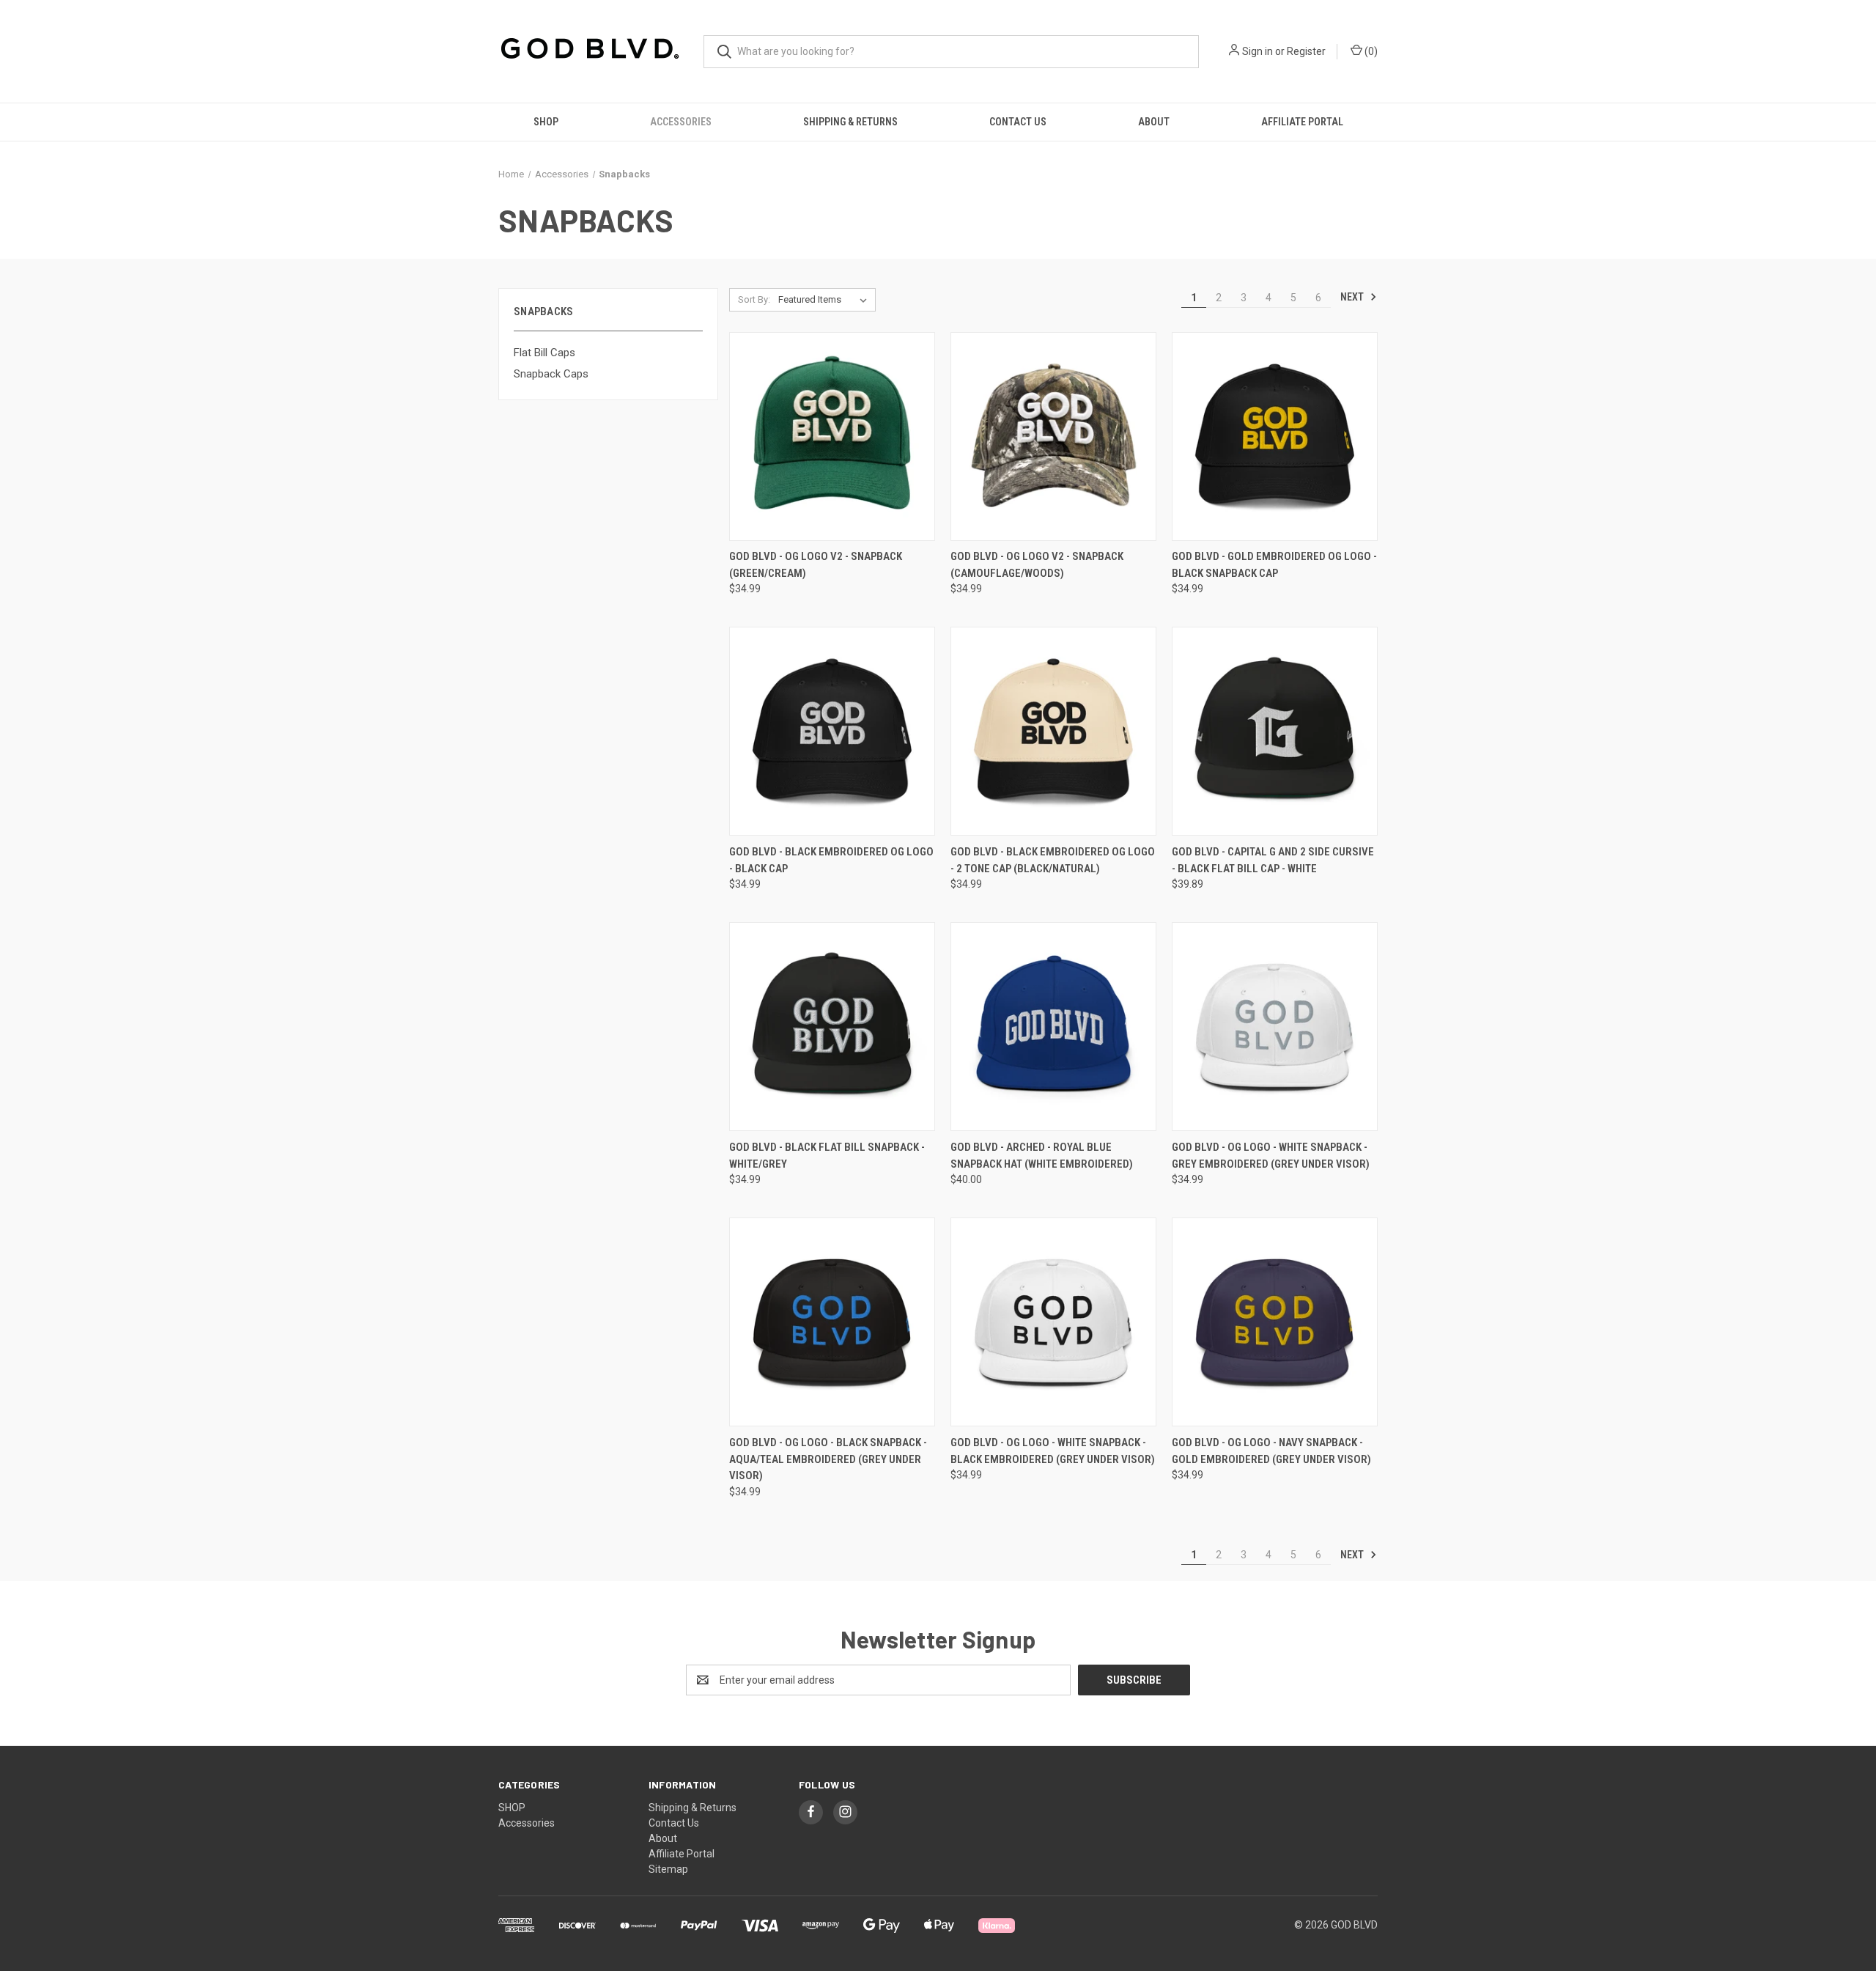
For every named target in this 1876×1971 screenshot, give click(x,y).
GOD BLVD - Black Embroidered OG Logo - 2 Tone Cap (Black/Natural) (1053, 860)
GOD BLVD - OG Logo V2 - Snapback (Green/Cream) (816, 565)
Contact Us (1018, 122)
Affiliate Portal (1302, 122)
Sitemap (668, 1869)
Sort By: (754, 299)
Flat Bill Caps (544, 353)
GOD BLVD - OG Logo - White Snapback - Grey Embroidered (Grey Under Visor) (1271, 1156)
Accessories (681, 122)
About (1154, 122)
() (1370, 51)
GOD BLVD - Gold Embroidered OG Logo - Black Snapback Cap (1274, 565)
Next (1353, 297)
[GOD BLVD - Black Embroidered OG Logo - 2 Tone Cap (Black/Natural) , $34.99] (1053, 731)
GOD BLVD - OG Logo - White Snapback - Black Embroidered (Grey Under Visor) (1053, 1451)
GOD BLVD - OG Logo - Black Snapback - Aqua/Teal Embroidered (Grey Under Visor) (828, 1459)
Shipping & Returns (850, 122)
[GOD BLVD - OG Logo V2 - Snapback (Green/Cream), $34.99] (832, 436)
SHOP (546, 122)
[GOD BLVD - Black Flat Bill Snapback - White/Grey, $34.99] (832, 1027)
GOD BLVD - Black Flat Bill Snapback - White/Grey (827, 1156)
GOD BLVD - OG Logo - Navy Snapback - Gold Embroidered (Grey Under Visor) (1271, 1451)
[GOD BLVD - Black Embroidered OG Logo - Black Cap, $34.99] (832, 731)
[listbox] (826, 300)
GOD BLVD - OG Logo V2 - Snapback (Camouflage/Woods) (1037, 565)
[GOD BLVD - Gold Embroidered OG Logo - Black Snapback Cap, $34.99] (1275, 436)
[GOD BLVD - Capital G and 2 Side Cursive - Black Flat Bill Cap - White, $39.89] (1275, 731)
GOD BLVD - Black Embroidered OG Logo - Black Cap (831, 860)
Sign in (1258, 51)
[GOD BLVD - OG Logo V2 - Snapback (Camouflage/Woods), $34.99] (1053, 436)
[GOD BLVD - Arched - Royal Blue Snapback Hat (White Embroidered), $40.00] (1053, 1027)
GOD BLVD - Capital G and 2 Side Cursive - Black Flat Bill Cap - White (1273, 860)
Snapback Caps (551, 374)
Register (1306, 51)
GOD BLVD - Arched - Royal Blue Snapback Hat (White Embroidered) (1042, 1156)
